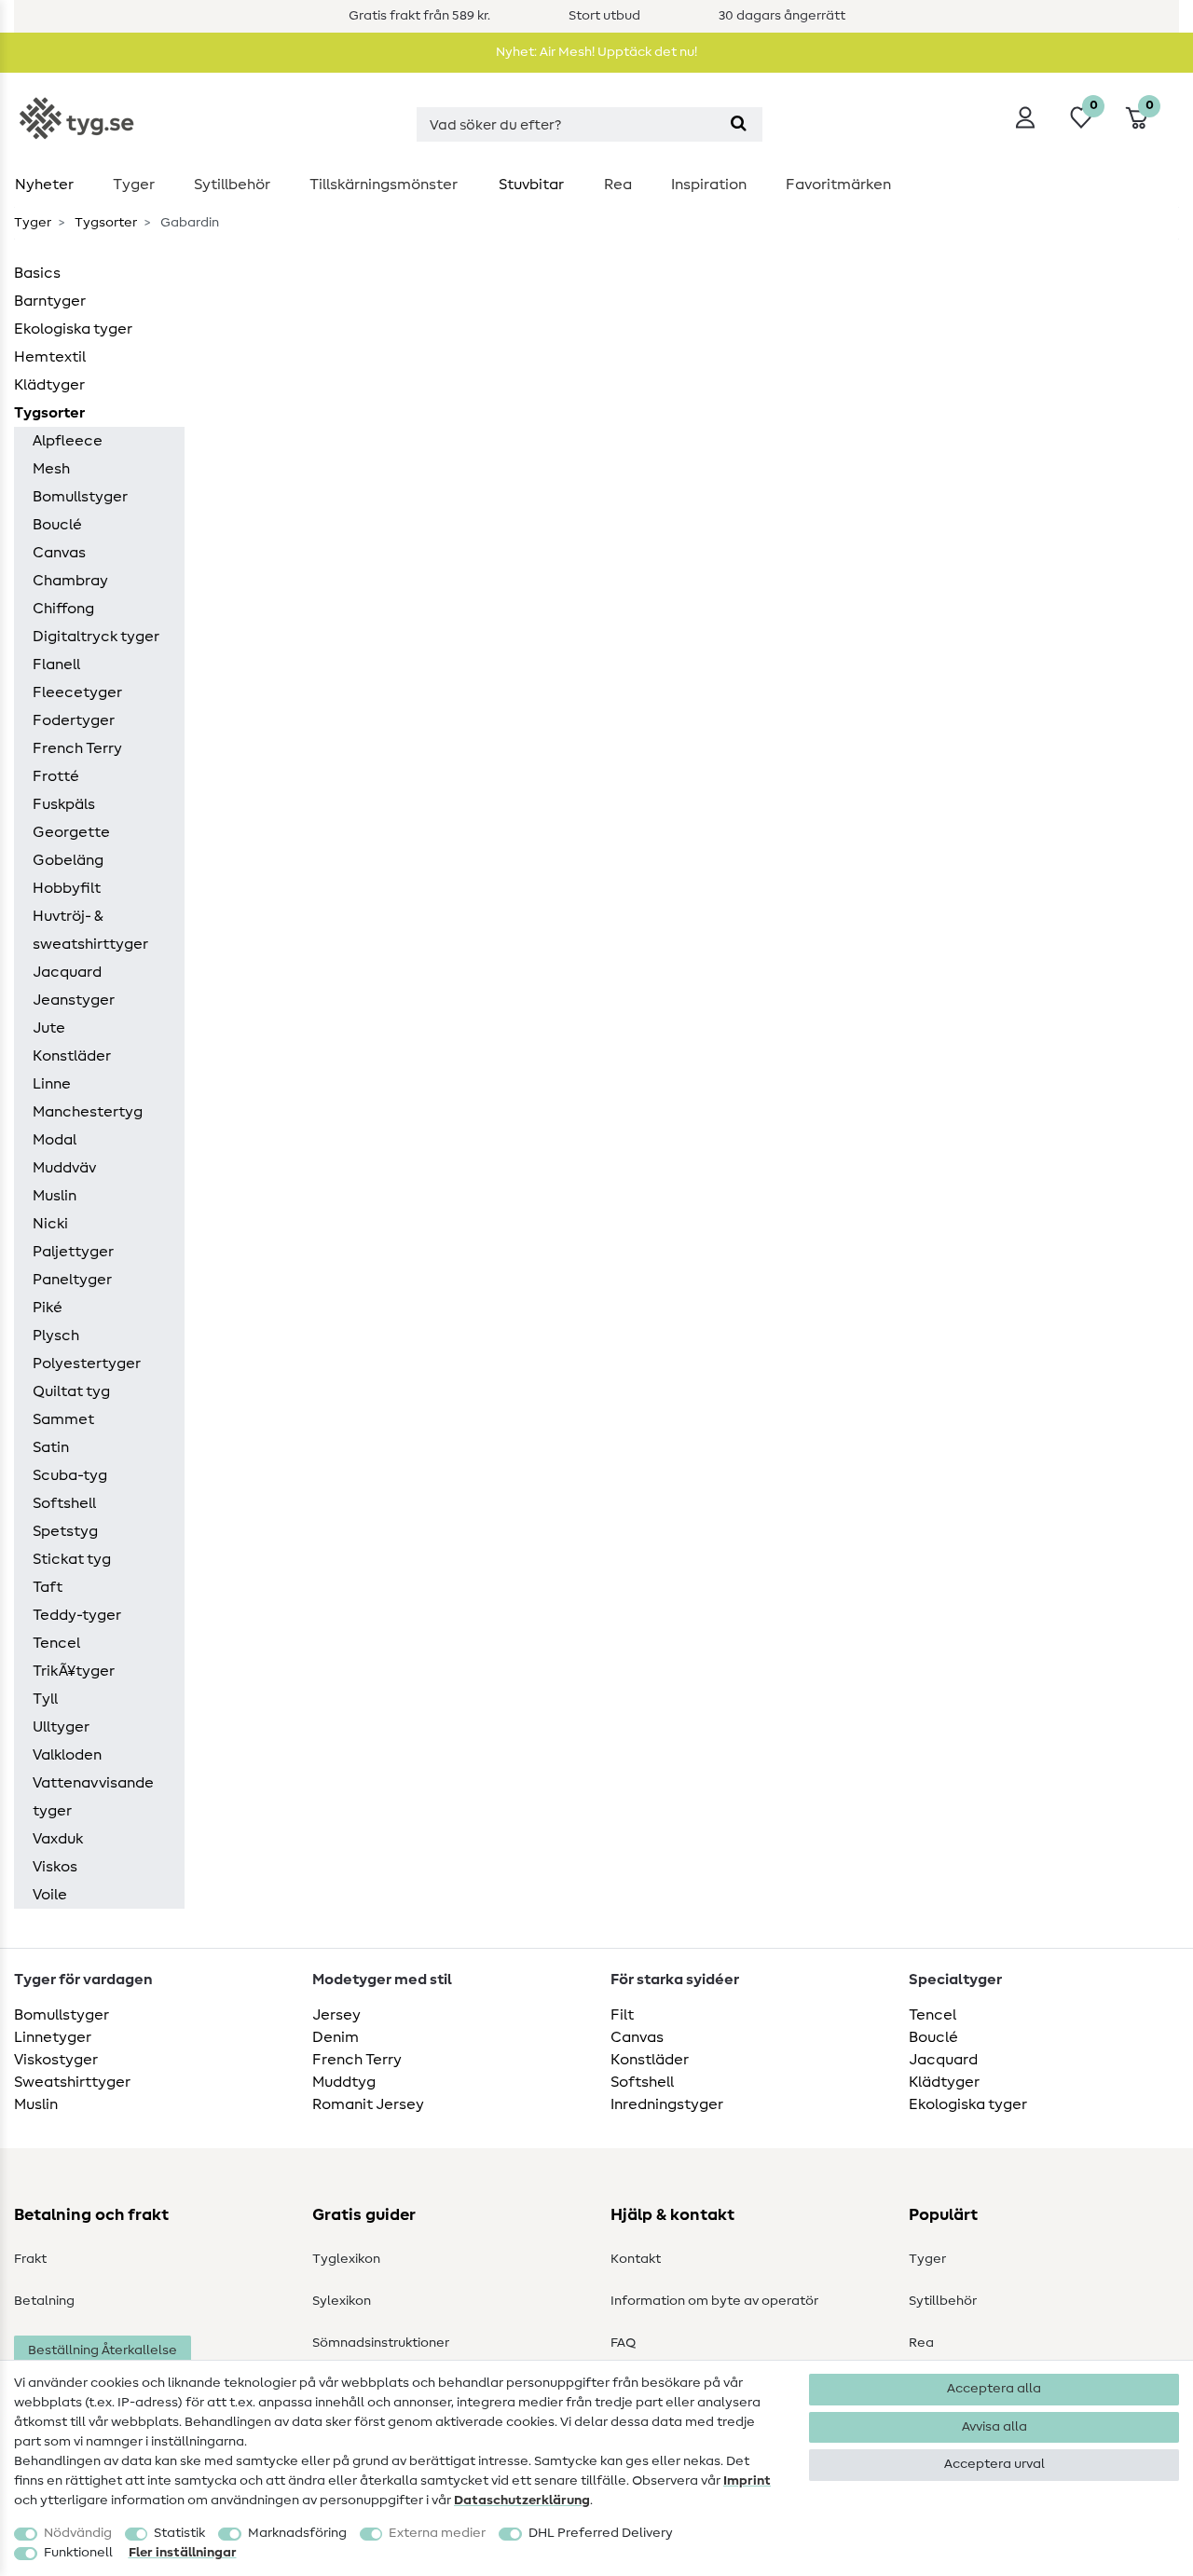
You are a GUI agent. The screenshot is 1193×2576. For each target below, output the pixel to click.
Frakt (30, 2259)
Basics (37, 273)
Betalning (44, 2301)
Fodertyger (74, 720)
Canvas (59, 553)
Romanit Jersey (368, 2104)
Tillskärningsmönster (384, 185)
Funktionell (78, 2553)
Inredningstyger (667, 2104)
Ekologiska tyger (73, 329)
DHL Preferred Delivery (601, 2533)
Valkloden (67, 1755)
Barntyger (50, 301)
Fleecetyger (77, 692)
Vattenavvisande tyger (93, 1797)
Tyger (134, 185)
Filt (622, 2015)
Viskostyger (56, 2060)
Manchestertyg (88, 1112)
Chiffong (63, 609)
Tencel (56, 1643)
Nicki (50, 1224)
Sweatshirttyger (72, 2082)
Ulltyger (61, 1727)
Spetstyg (65, 1531)
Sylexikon (342, 2301)
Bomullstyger (80, 497)
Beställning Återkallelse (103, 2350)
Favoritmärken (838, 185)
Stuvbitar (531, 185)
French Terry (77, 748)
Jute (49, 1028)
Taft (48, 1587)
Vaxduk (58, 1839)
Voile (50, 1895)
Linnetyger (53, 2037)
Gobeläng (68, 860)
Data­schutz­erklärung (522, 2501)
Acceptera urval (994, 2464)
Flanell (56, 665)
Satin (51, 1447)
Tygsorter (104, 223)
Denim (336, 2037)
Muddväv (64, 1168)
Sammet (63, 1419)
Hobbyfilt (67, 888)
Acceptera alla (994, 2389)
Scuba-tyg (70, 1475)
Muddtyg (344, 2082)
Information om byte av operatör (714, 2301)
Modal (55, 1140)
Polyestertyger (87, 1363)
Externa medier (437, 2533)
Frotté (56, 776)
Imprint (747, 2481)
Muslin (55, 1196)
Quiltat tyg (71, 1391)
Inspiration (709, 185)
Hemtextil (50, 357)
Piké (48, 1308)
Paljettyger (73, 1252)
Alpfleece (68, 441)
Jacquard (67, 972)
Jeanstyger (74, 1000)
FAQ (623, 2343)
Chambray (70, 581)
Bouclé (57, 525)
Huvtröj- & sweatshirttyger (90, 930)
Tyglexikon (346, 2259)
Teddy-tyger (77, 1615)
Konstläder (72, 1056)
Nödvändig (78, 2533)
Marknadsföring (297, 2533)
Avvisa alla (994, 2427)
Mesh (51, 469)
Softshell (64, 1503)
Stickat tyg (72, 1559)
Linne (52, 1084)
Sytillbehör (232, 185)
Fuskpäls (64, 804)
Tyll (45, 1699)
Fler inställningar (183, 2553)
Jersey (336, 2015)
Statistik (179, 2533)
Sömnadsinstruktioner (381, 2343)
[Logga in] (1025, 117)
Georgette (71, 832)
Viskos (55, 1867)
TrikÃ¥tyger (74, 1671)
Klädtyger (49, 385)
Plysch (56, 1336)
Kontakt (636, 2259)
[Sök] (739, 124)
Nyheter (44, 185)
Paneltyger (72, 1280)
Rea (618, 185)
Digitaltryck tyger (96, 637)
